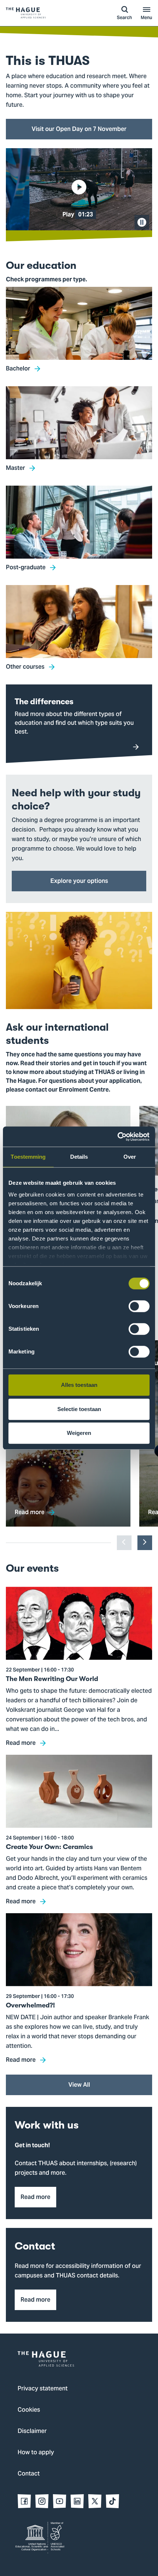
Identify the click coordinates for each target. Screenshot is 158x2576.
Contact (29, 2474)
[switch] (139, 1306)
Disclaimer (32, 2431)
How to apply (36, 2453)
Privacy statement (43, 2389)
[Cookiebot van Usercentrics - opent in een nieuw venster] (117, 1137)
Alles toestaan (79, 1385)
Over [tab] (130, 1157)
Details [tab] (79, 1157)
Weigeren (79, 1433)
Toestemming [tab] (28, 1157)
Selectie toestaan (79, 1409)
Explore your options (79, 881)
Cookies (29, 2410)
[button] (79, 189)
